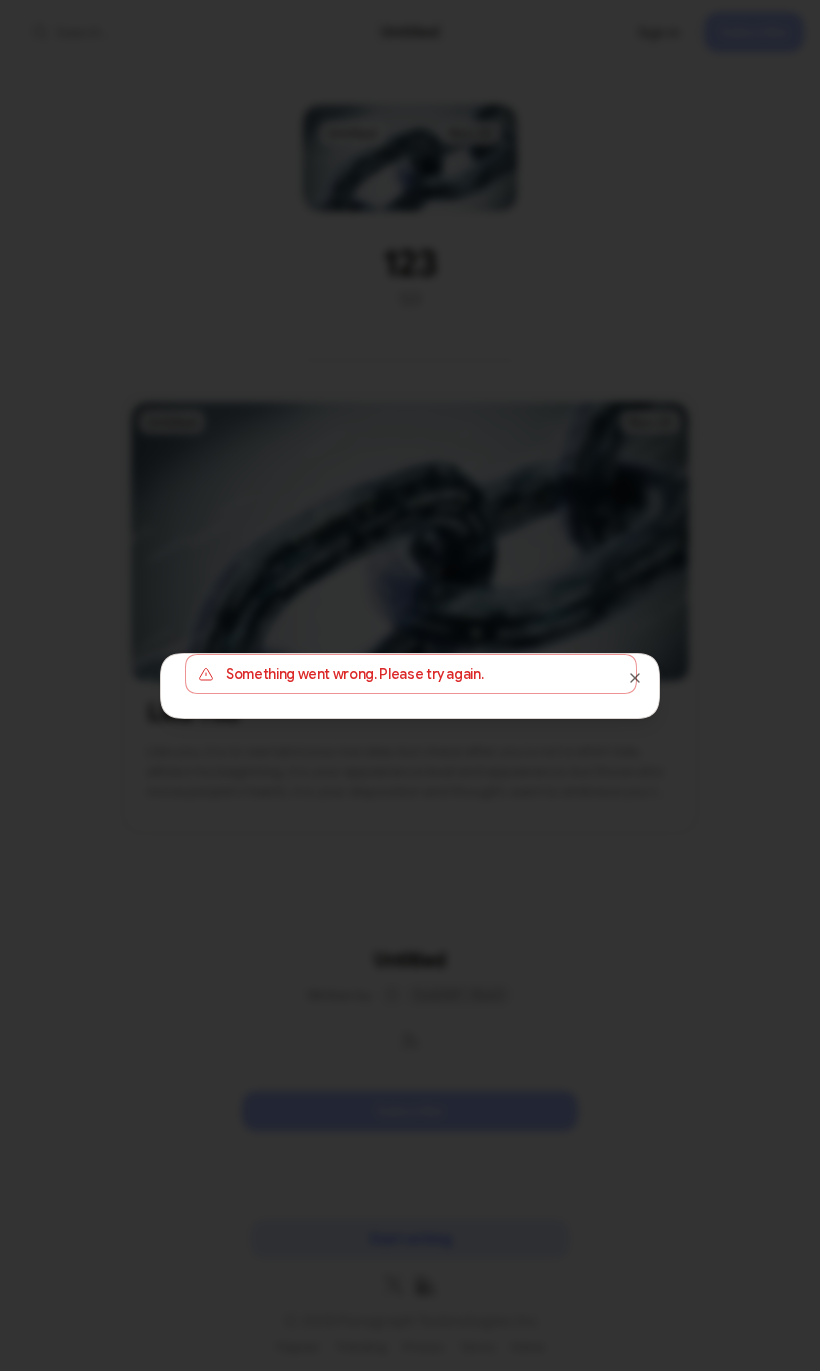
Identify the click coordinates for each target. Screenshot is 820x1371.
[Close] (635, 678)
